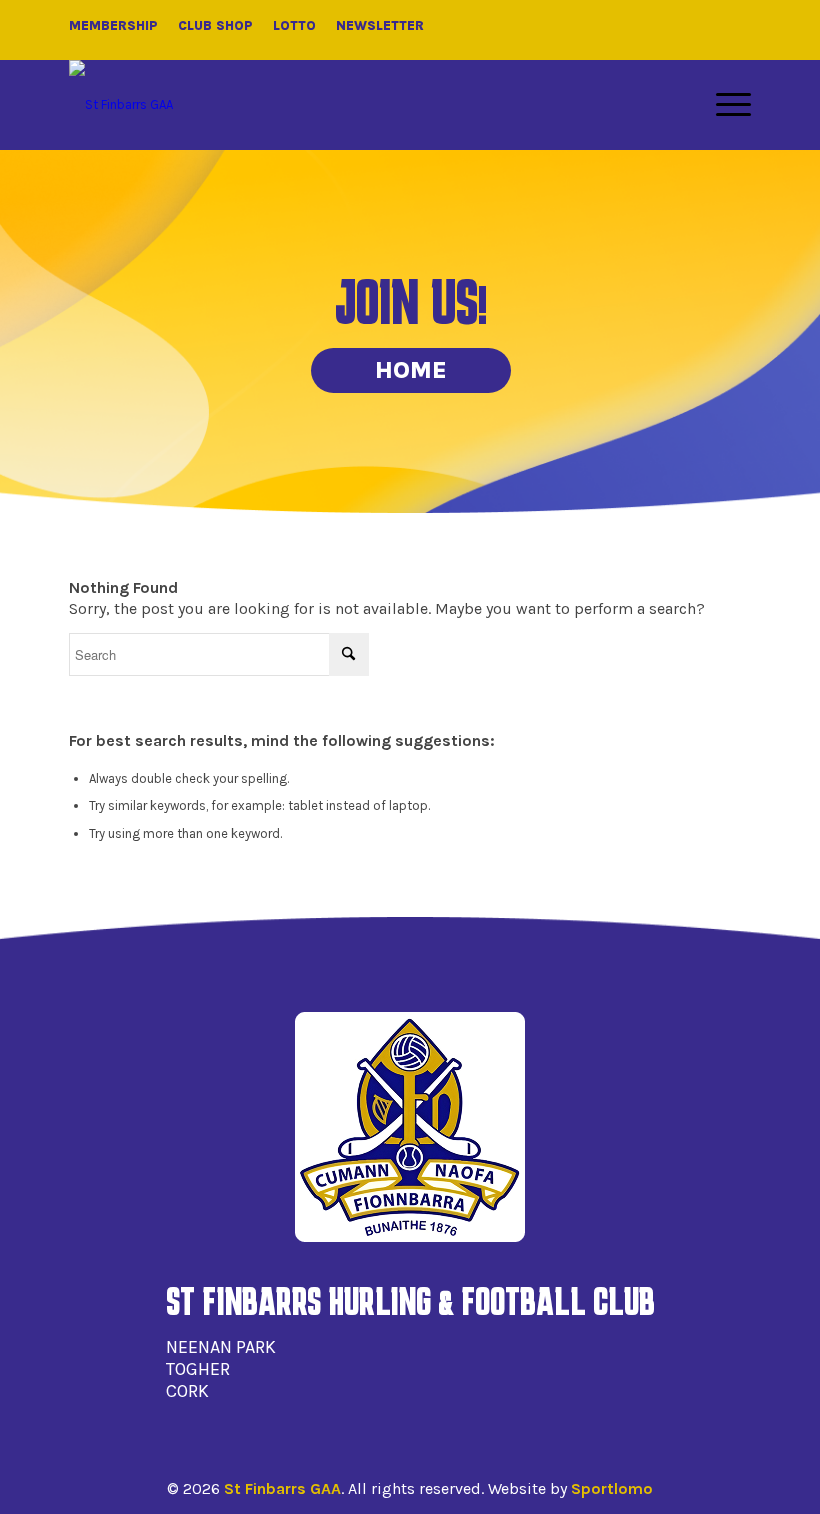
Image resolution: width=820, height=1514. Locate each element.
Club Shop (215, 25)
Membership (113, 25)
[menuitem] (723, 105)
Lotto (294, 25)
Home (411, 370)
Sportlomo (612, 1488)
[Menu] (723, 105)
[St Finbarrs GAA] (121, 105)
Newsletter (380, 25)
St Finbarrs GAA (282, 1488)
